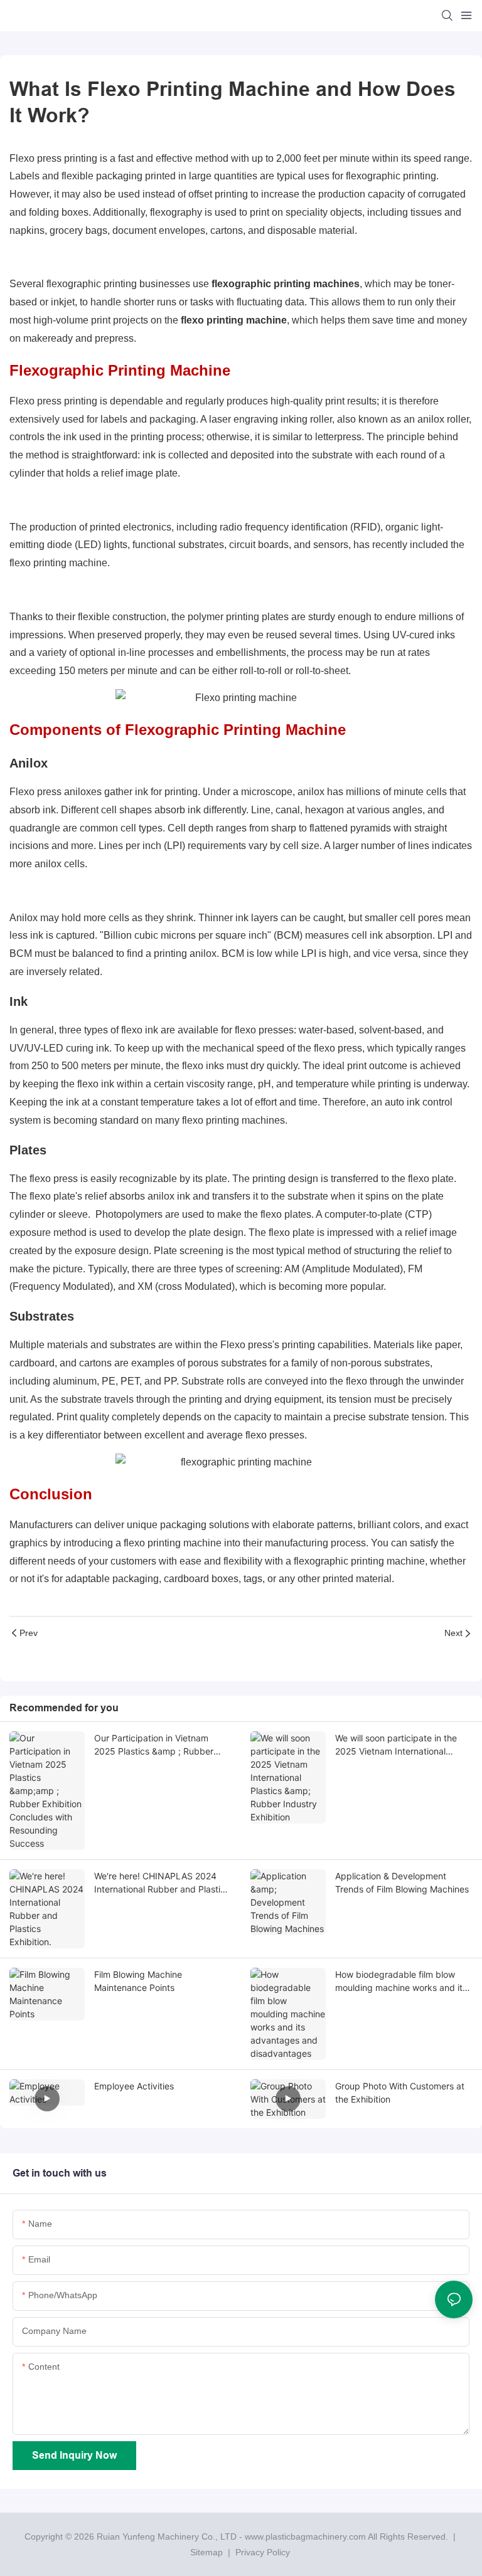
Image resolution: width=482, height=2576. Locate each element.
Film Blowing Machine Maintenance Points (138, 1981)
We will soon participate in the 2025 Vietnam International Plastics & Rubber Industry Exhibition (396, 1745)
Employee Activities (134, 2086)
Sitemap (206, 2552)
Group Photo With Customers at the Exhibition (400, 2093)
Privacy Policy (263, 2552)
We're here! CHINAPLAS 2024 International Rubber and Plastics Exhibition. (162, 1883)
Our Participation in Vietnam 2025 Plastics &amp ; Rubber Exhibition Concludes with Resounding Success (154, 1745)
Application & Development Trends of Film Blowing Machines (402, 1882)
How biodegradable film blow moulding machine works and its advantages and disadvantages (401, 1982)
